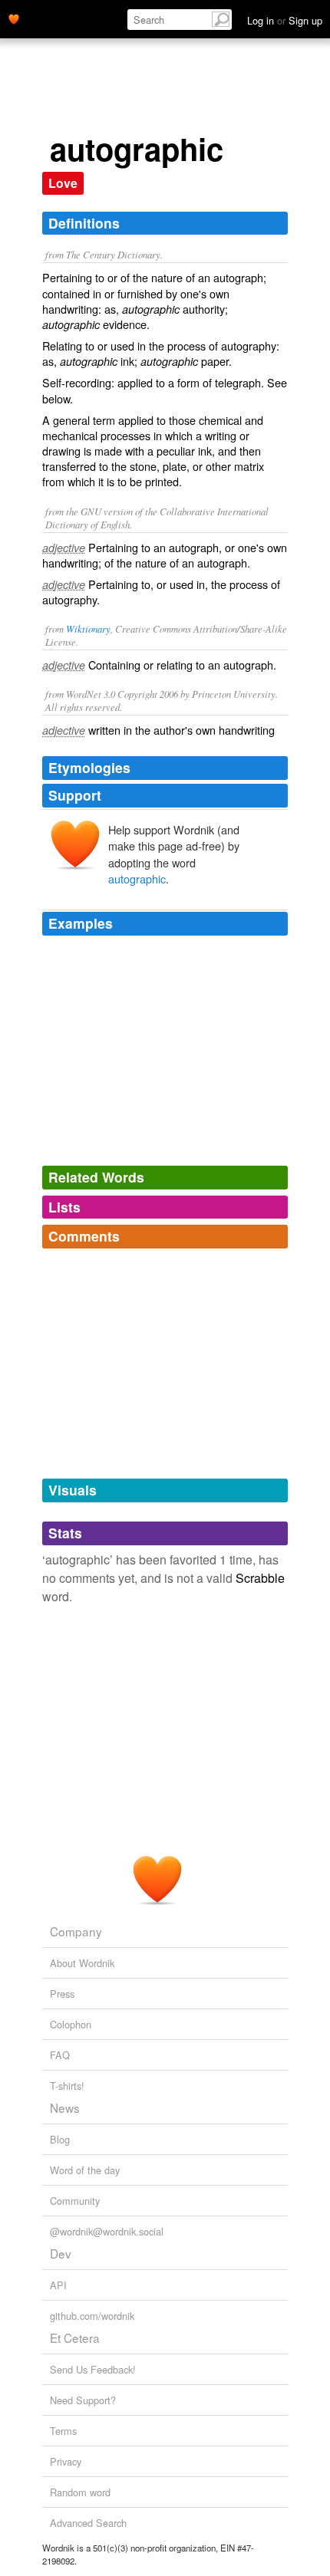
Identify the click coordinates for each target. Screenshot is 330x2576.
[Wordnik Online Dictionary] (14, 18)
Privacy (66, 2461)
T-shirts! (67, 2086)
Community (75, 2201)
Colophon (71, 2024)
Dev (61, 2253)
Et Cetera (75, 2337)
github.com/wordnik (92, 2316)
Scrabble (260, 1578)
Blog (60, 2139)
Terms (63, 2431)
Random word (80, 2492)
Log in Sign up (285, 20)
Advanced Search (88, 2523)
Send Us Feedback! (93, 2369)
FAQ (60, 2055)
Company (76, 1931)
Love (63, 183)
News (65, 2107)
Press (62, 1994)
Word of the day (85, 2170)
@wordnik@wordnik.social (107, 2231)
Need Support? (83, 2400)
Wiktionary (88, 628)
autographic (137, 878)
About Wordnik (82, 1963)
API (58, 2285)
